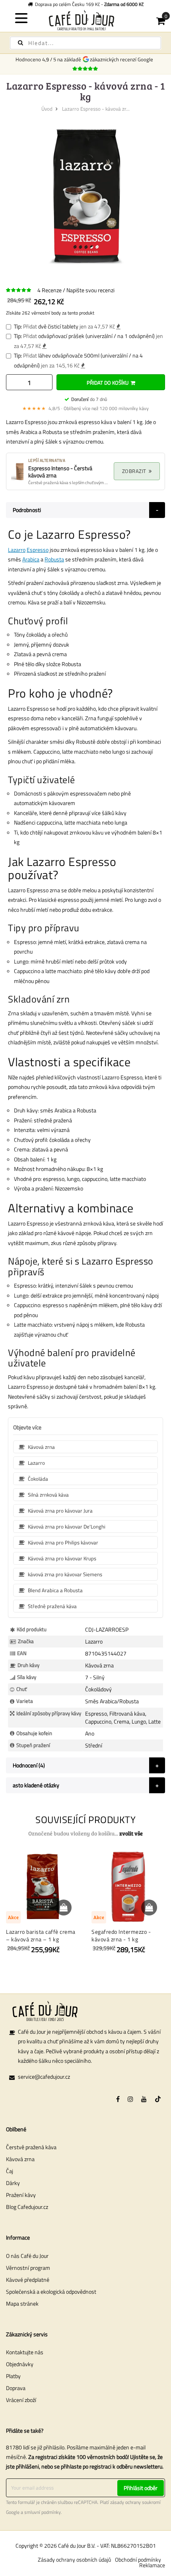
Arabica (31, 559)
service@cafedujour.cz (44, 2077)
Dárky (13, 2183)
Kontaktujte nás (25, 2352)
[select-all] (131, 1833)
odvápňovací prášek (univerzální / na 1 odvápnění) (96, 336)
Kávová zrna (20, 2159)
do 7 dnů (89, 399)
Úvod (47, 109)
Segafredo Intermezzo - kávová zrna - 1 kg (121, 1936)
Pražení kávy (21, 2195)
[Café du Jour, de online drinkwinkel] (86, 20)
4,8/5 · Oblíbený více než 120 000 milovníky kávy (85, 408)
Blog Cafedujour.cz (27, 2207)
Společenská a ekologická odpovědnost (51, 2292)
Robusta (54, 559)
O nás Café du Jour (27, 2256)
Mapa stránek (22, 2303)
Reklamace (152, 2565)
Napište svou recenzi (90, 290)
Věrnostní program (28, 2268)
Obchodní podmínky (138, 2559)
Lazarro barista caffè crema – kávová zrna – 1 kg (41, 1936)
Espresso (38, 550)
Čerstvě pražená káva (31, 2147)
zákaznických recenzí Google (123, 59)
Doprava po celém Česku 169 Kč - (88, 4)
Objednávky (20, 2364)
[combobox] (85, 43)
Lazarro (17, 550)
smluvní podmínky (43, 2512)
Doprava (16, 2388)
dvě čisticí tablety (58, 326)
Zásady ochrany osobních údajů (74, 2559)
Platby (13, 2376)
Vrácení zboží (21, 2400)
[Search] (20, 43)
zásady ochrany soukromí (135, 2502)
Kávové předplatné (28, 2280)
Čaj (10, 2171)
